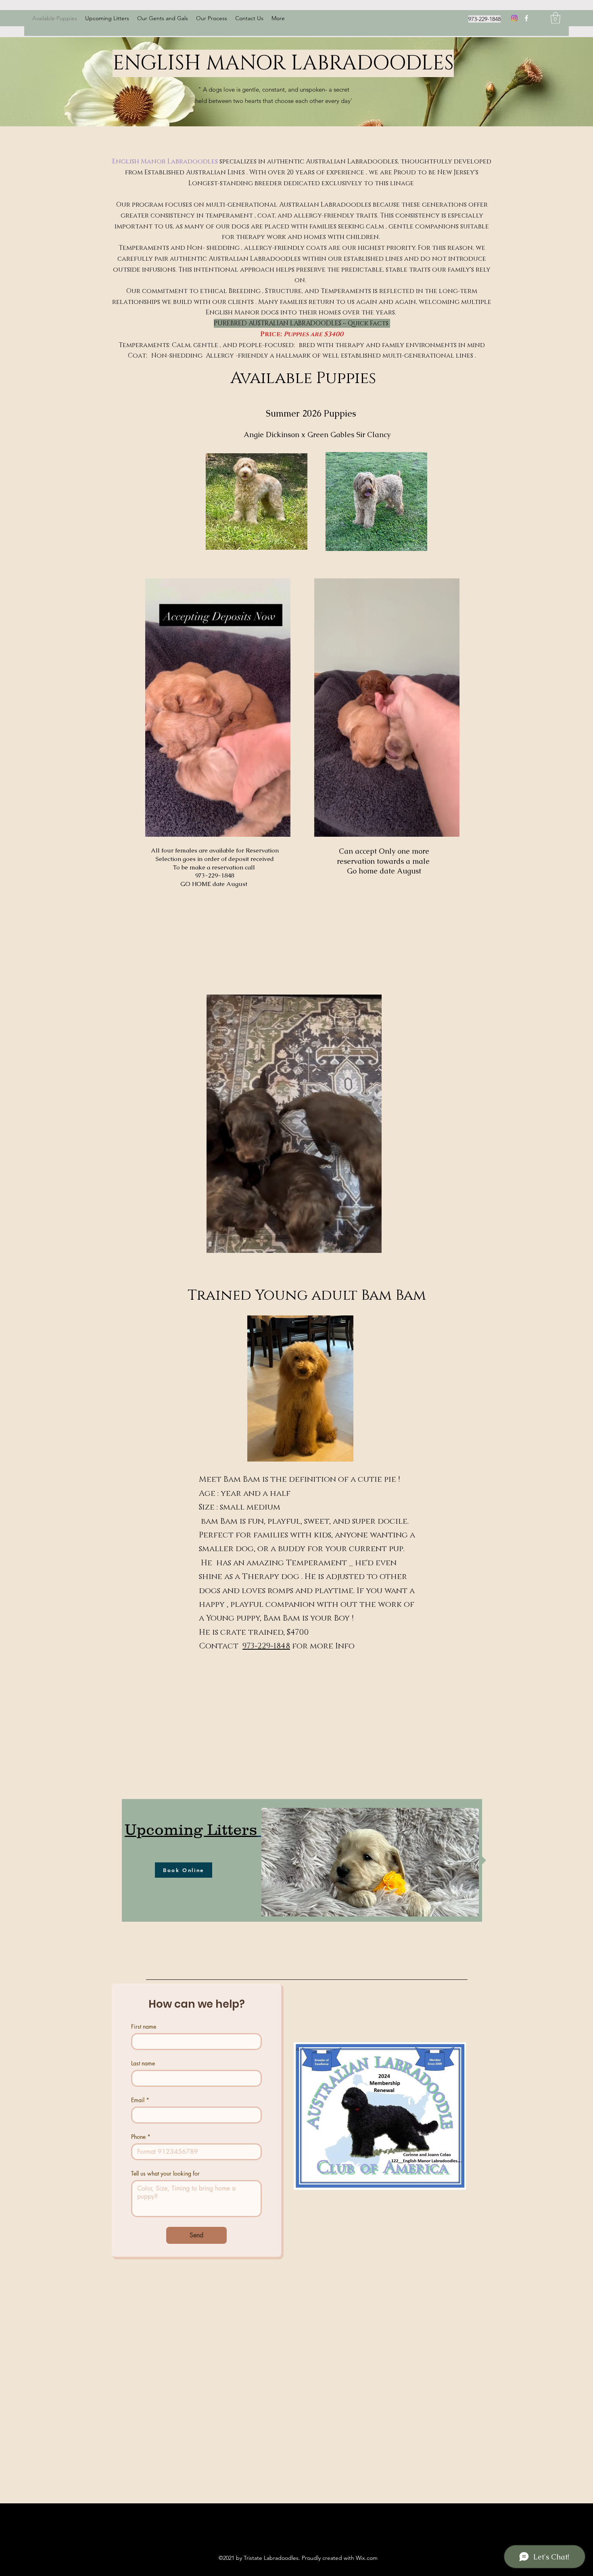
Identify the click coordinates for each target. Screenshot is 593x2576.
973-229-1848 (266, 1646)
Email (140, 2100)
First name (144, 2026)
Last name (143, 2063)
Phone (141, 2137)
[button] (555, 18)
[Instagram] (514, 18)
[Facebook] (526, 18)
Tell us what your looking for (165, 2173)
